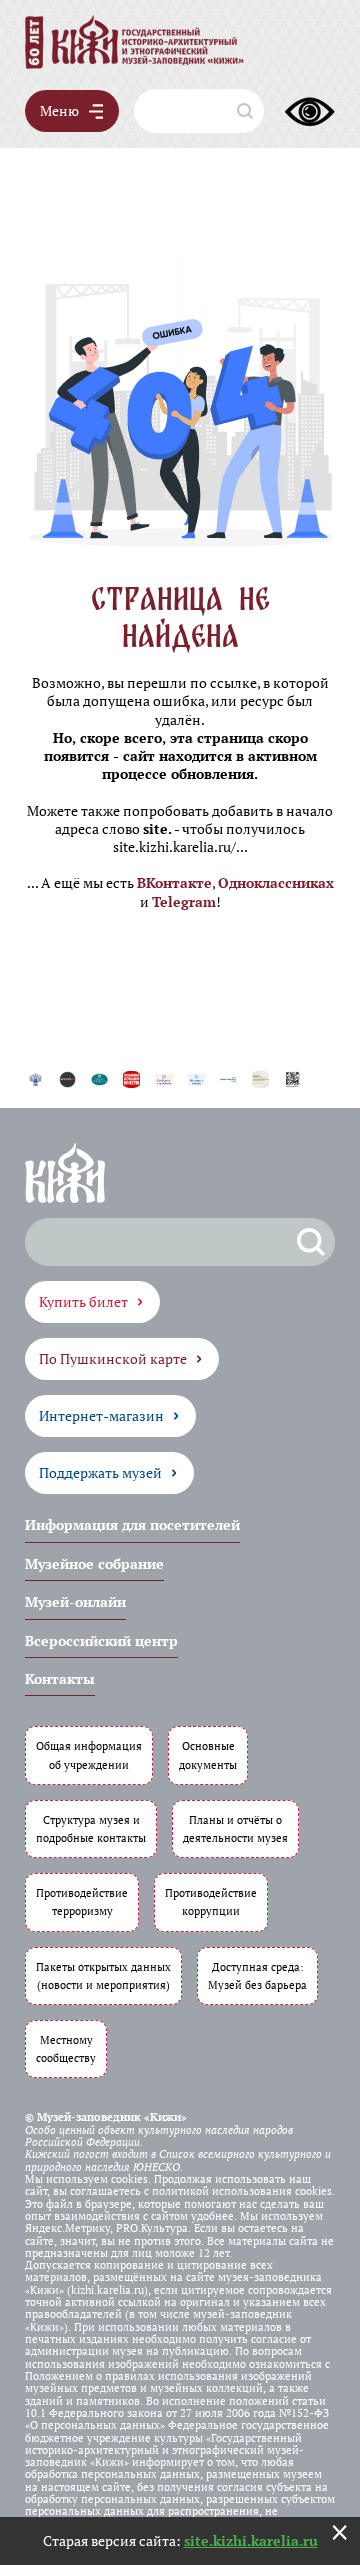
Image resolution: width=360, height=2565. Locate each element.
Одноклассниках (276, 882)
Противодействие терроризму (82, 1901)
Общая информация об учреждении (89, 1754)
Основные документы (208, 1754)
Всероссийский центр (101, 1640)
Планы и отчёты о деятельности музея (235, 1828)
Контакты (60, 1678)
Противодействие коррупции (211, 1901)
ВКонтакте (174, 882)
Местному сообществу (66, 2048)
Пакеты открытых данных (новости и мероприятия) (103, 1975)
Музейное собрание (94, 1563)
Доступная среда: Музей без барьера (257, 1975)
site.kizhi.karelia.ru (251, 2540)
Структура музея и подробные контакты (91, 1828)
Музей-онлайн (75, 1601)
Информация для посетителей (132, 1524)
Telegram (184, 901)
